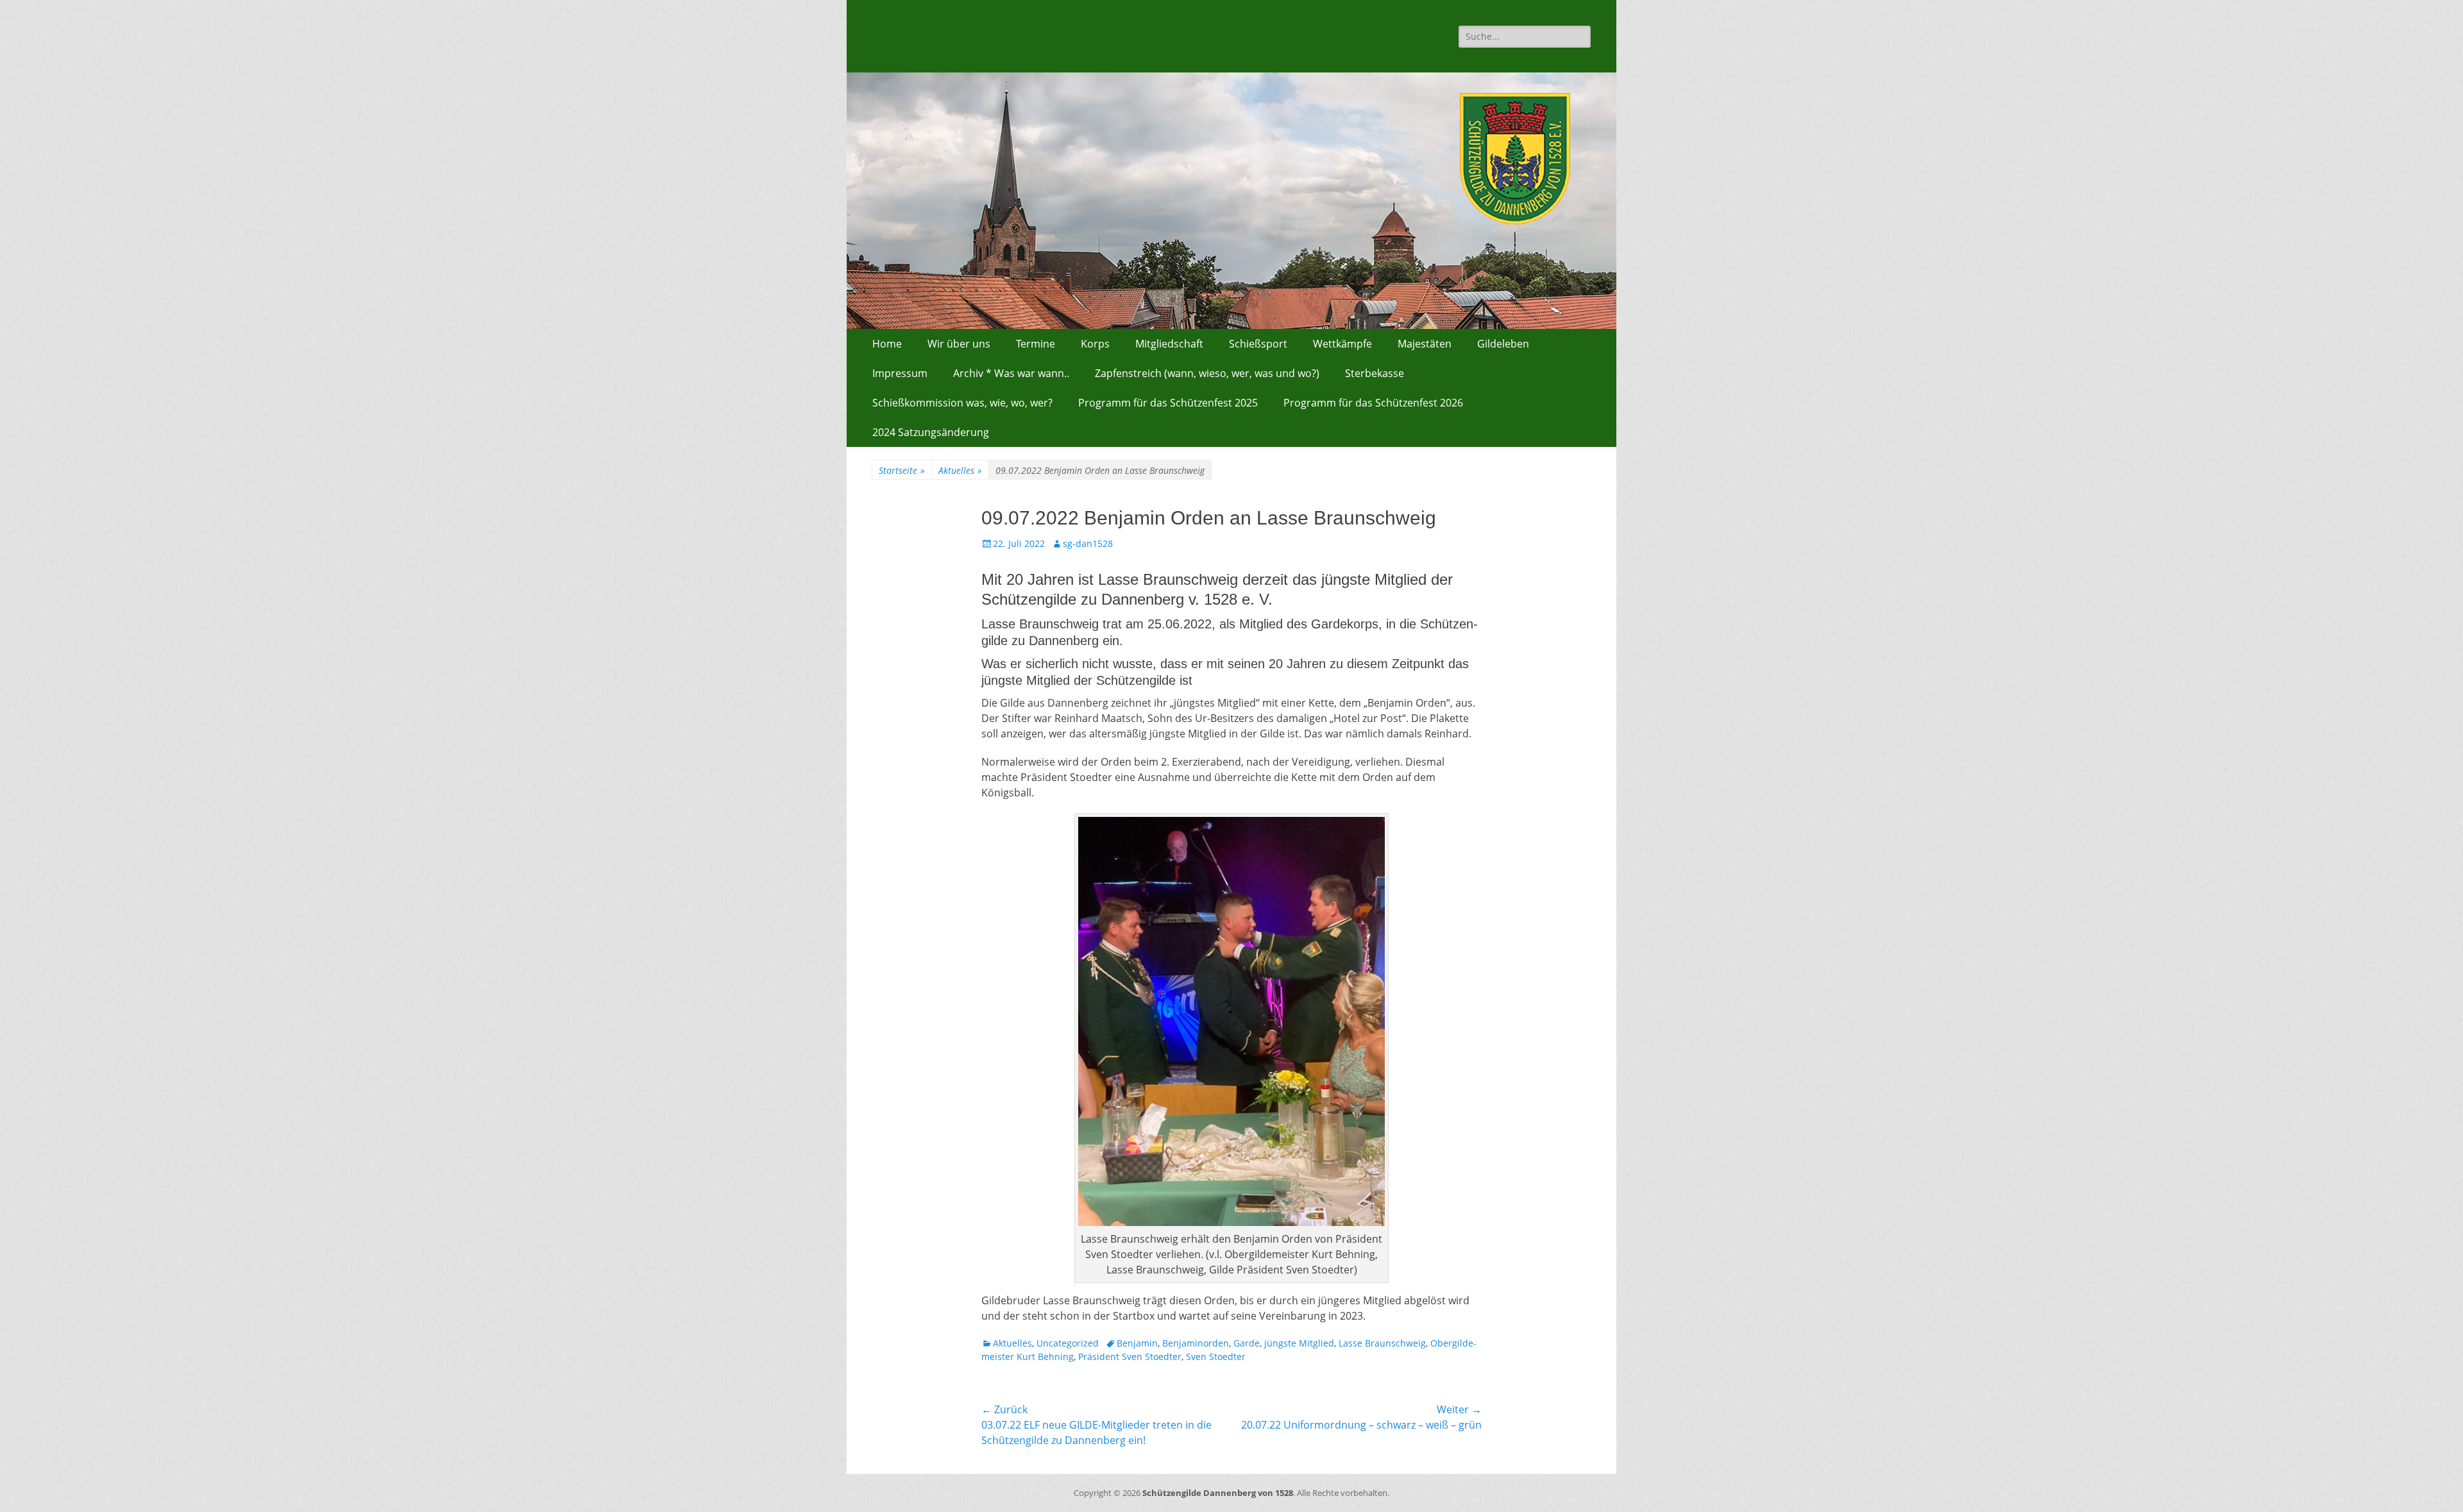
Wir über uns (959, 344)
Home (887, 344)
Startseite (902, 470)
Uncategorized (1068, 1343)
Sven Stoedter (1216, 1357)
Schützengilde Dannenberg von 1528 (1218, 1493)
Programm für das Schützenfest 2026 (1373, 403)
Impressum (900, 373)
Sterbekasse (1375, 373)
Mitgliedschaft (1169, 344)
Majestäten (1425, 344)
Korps (1095, 344)
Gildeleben (1503, 344)
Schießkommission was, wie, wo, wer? (962, 403)
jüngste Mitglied (1299, 1343)
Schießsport (1258, 344)
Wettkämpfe (1342, 344)
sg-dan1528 (1088, 543)
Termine (1036, 344)
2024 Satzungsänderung (931, 432)
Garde (1247, 1343)
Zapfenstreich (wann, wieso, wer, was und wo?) (1207, 373)
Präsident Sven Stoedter (1130, 1357)
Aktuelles (960, 470)
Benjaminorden (1196, 1343)
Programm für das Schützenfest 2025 (1168, 403)
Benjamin (1137, 1343)
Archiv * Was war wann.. (1011, 373)
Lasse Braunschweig (1382, 1343)
